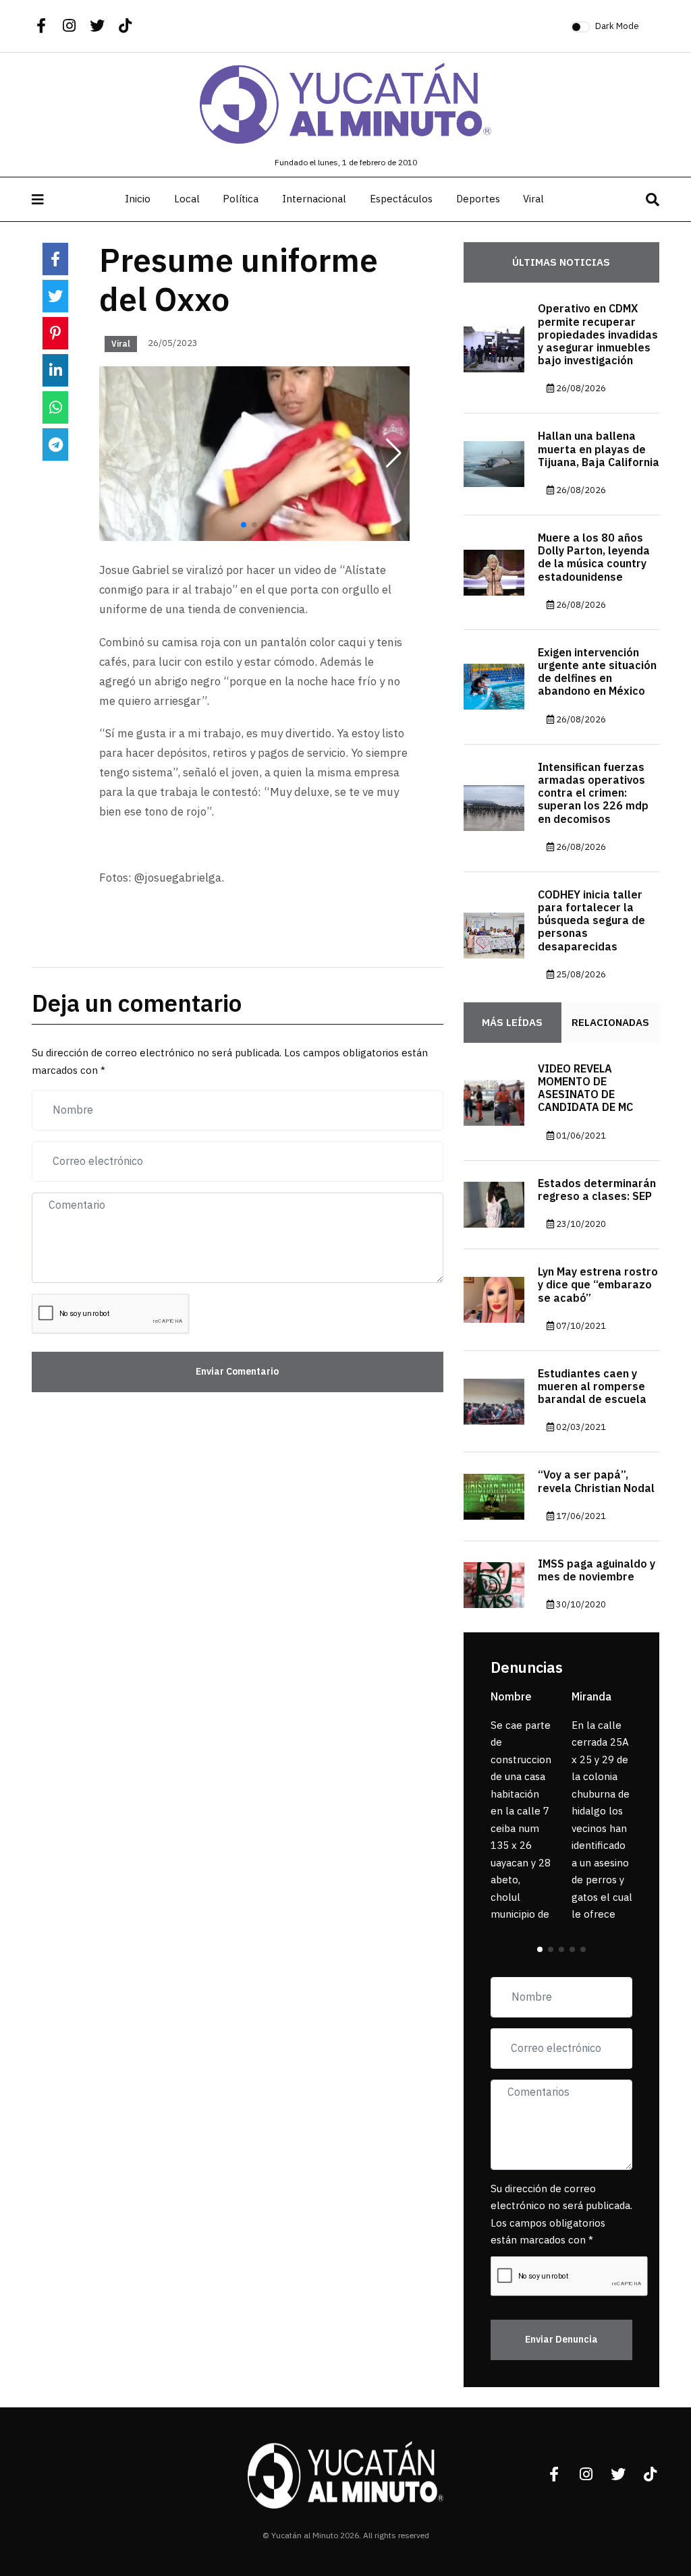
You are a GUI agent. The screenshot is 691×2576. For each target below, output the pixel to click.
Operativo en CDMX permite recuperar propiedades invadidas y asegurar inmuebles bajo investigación (598, 335)
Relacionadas (610, 1023)
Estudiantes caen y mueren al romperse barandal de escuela (592, 1387)
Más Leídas (512, 1023)
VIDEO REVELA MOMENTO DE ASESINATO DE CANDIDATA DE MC (585, 1089)
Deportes (478, 199)
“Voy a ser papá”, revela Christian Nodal (596, 1482)
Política (241, 199)
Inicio (138, 199)
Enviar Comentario (237, 1372)
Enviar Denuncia (561, 2340)
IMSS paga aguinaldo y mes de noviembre (597, 1571)
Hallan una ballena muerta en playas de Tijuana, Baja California (599, 449)
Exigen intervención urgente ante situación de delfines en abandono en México (597, 672)
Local (187, 199)
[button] (394, 454)
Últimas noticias (561, 262)
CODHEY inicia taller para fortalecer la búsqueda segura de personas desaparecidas (591, 921)
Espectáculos (401, 199)
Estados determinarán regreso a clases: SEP (597, 1190)
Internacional (314, 199)
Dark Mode (617, 26)
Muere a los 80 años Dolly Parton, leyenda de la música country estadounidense (594, 558)
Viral (533, 199)
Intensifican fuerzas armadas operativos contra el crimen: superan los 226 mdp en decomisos (593, 794)
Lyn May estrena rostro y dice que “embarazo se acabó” (598, 1285)
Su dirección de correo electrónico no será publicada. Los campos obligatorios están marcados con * (561, 2215)
